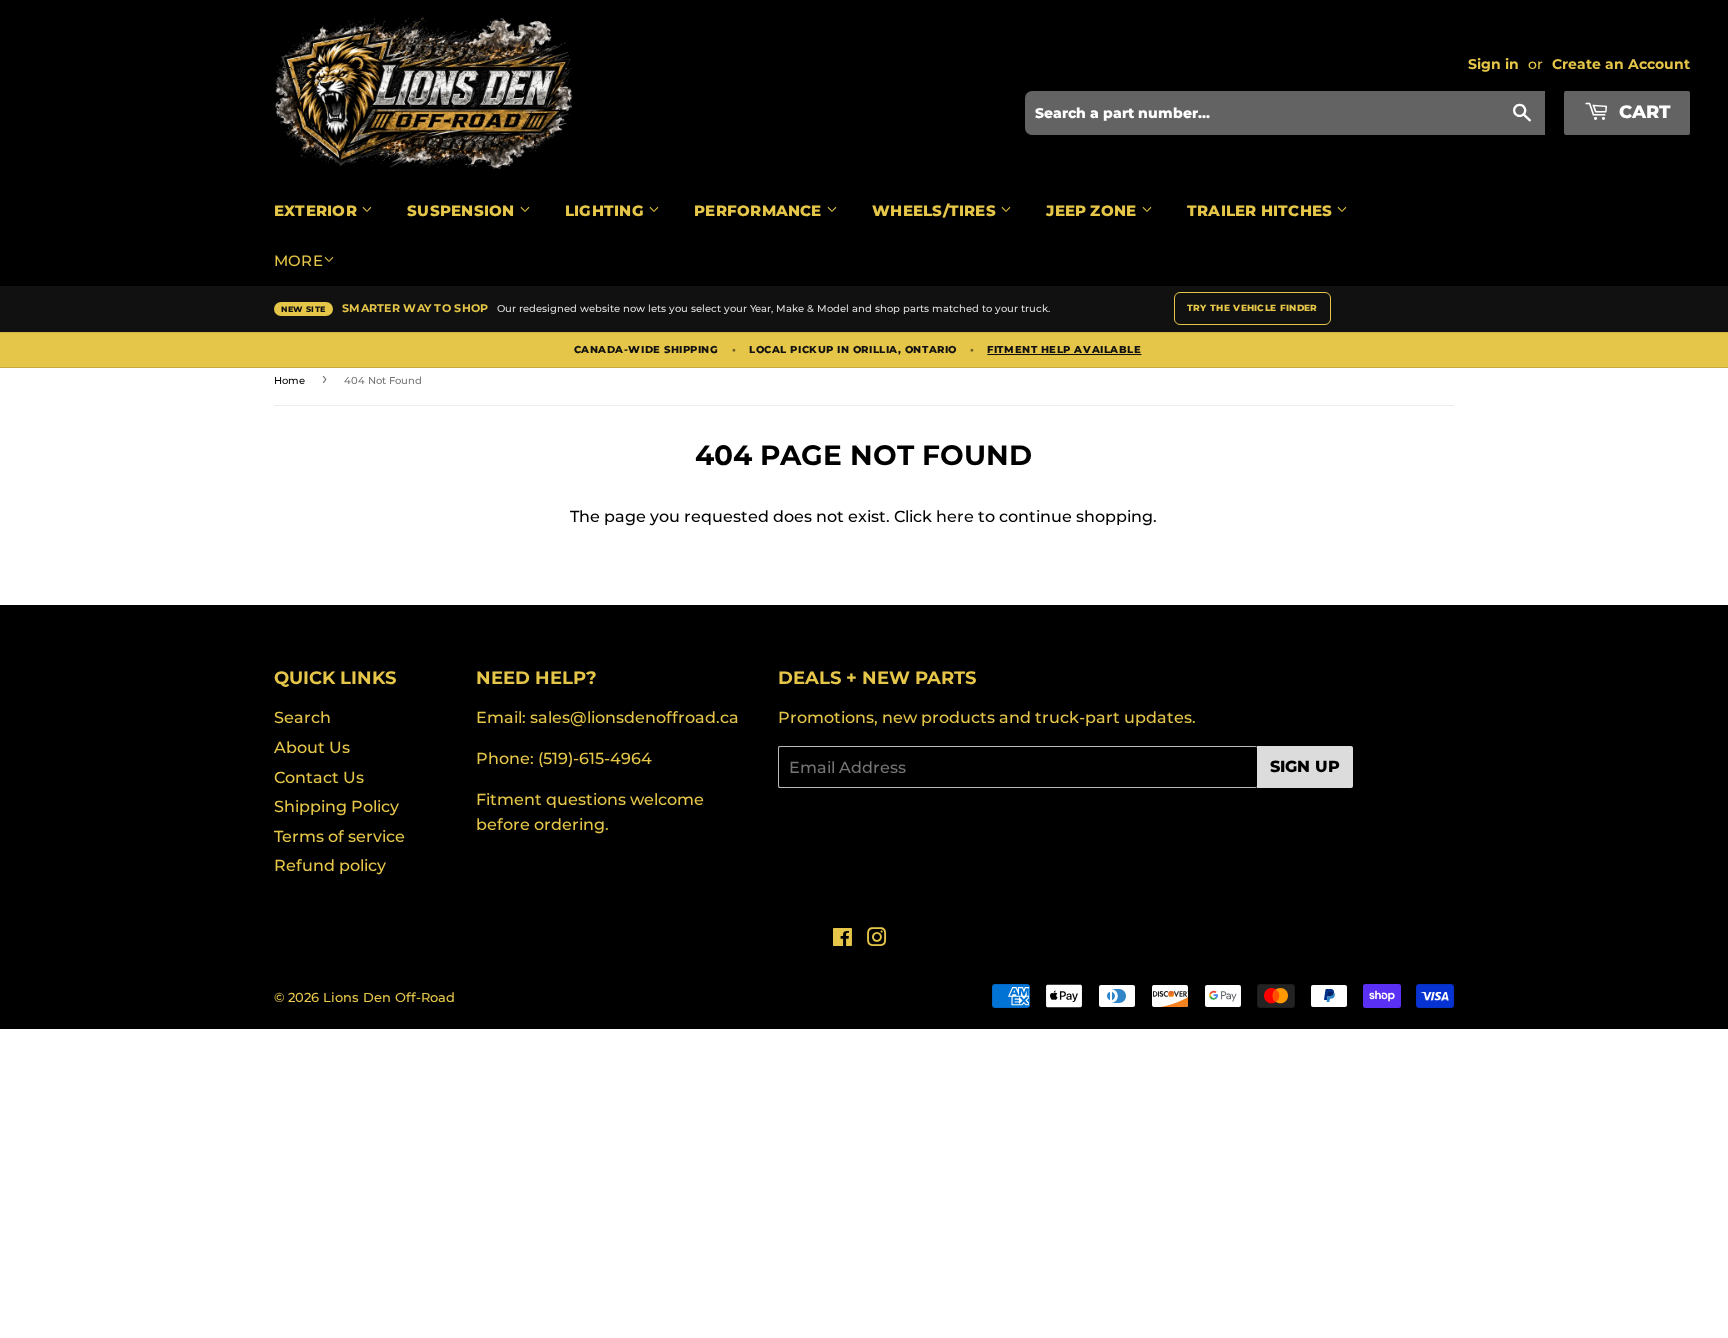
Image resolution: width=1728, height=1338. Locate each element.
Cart (1642, 112)
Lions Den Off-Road (389, 997)
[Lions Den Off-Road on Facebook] (842, 939)
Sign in (1493, 64)
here (955, 516)
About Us (312, 747)
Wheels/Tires (936, 210)
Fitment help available (1064, 350)
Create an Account (1621, 64)
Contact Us (319, 777)
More (298, 260)
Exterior (317, 210)
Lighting (606, 210)
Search (302, 717)
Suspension (462, 210)
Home (289, 380)
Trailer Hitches (1262, 210)
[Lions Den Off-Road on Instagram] (877, 939)
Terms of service (339, 836)
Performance (760, 210)
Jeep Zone (1093, 210)
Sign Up (1305, 766)
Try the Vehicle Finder (1252, 307)
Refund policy (330, 865)
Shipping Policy (336, 806)
